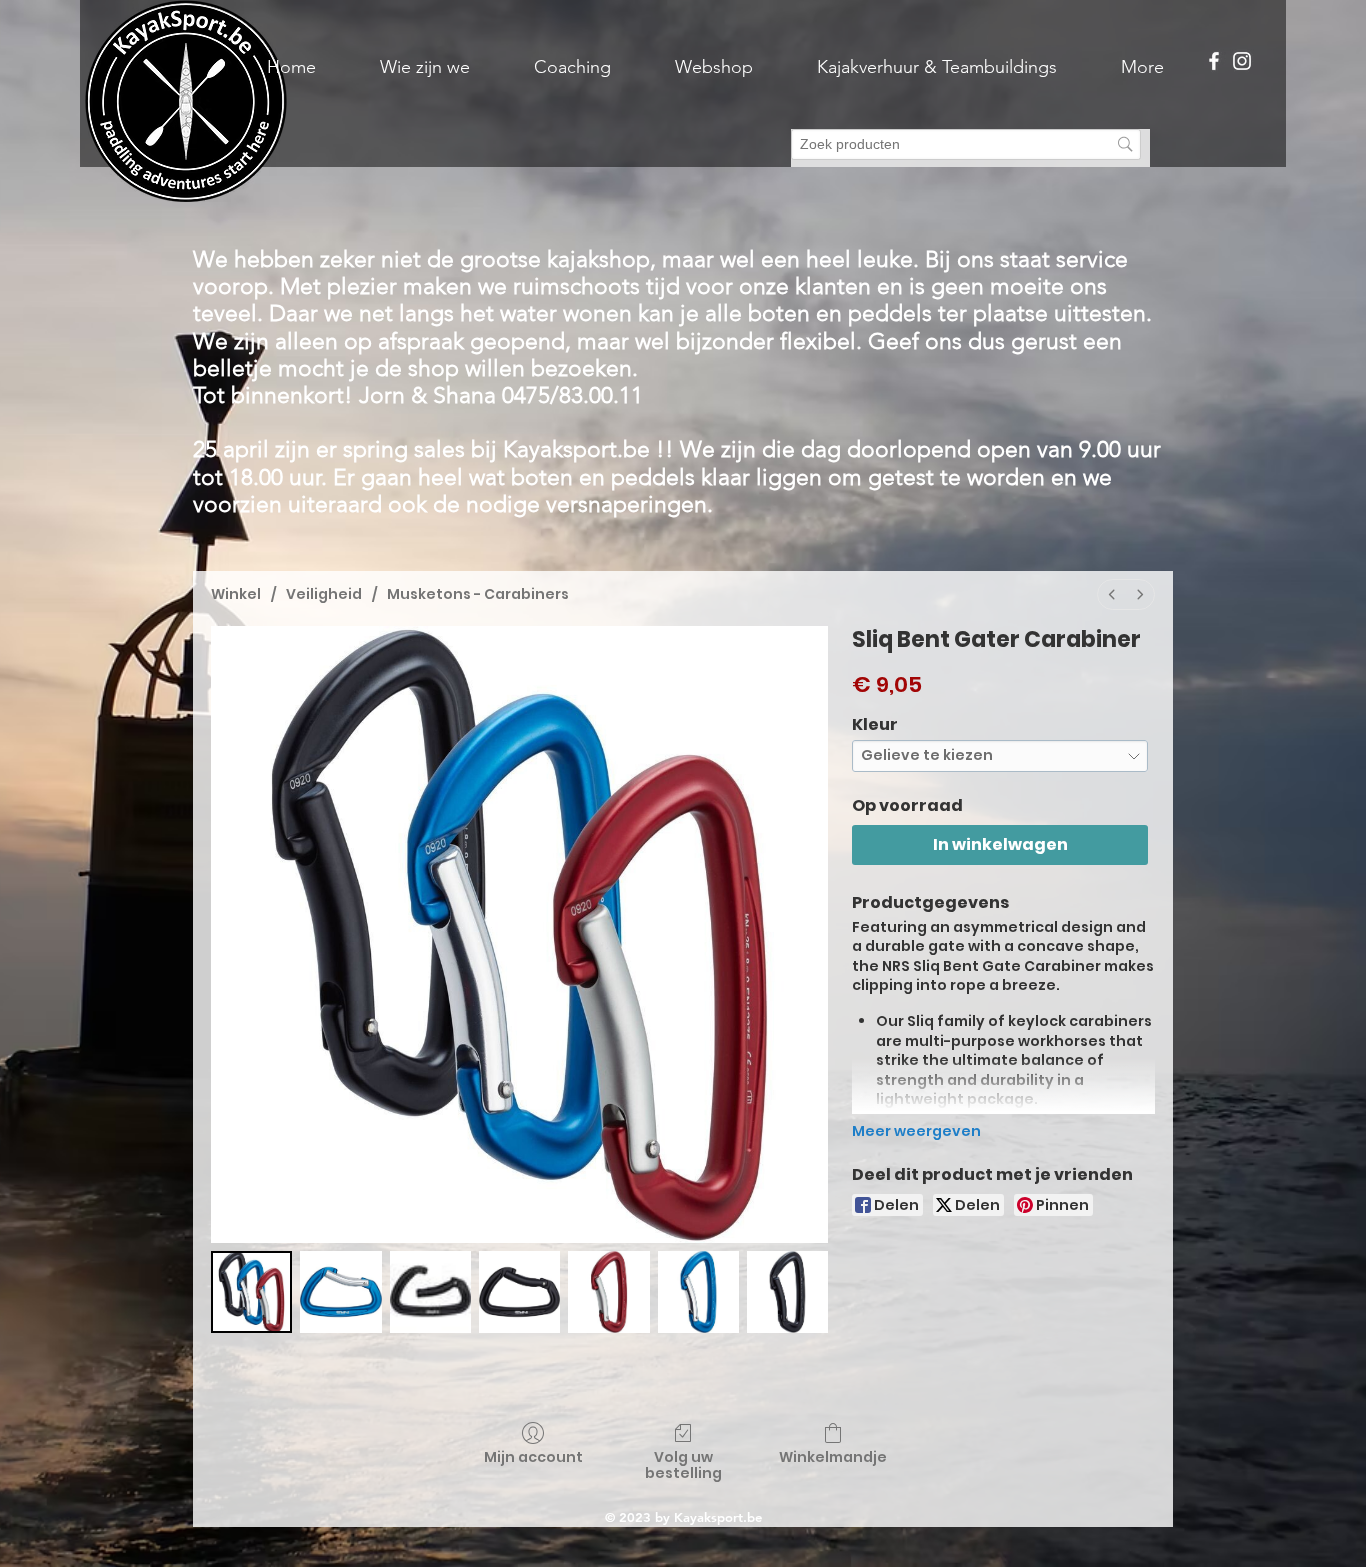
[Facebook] (1214, 61)
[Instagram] (1242, 61)
